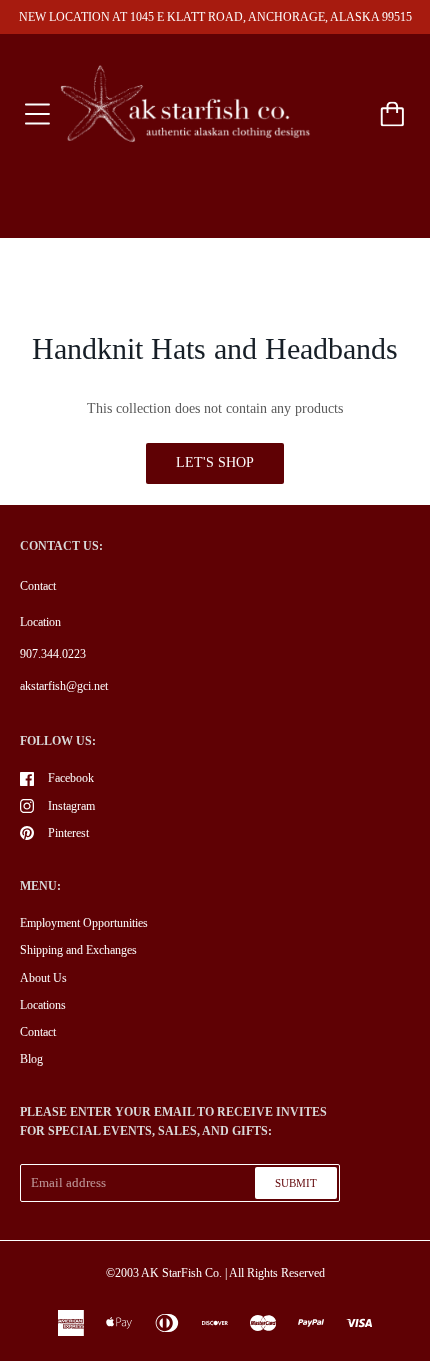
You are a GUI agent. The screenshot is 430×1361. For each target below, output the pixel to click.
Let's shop (215, 462)
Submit (296, 1183)
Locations (43, 1005)
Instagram (71, 806)
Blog (31, 1059)
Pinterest (68, 833)
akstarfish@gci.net (64, 686)
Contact (38, 586)
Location (40, 622)
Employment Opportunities (84, 923)
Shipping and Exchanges (78, 950)
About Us (43, 978)
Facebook (71, 778)
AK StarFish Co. (181, 1273)
